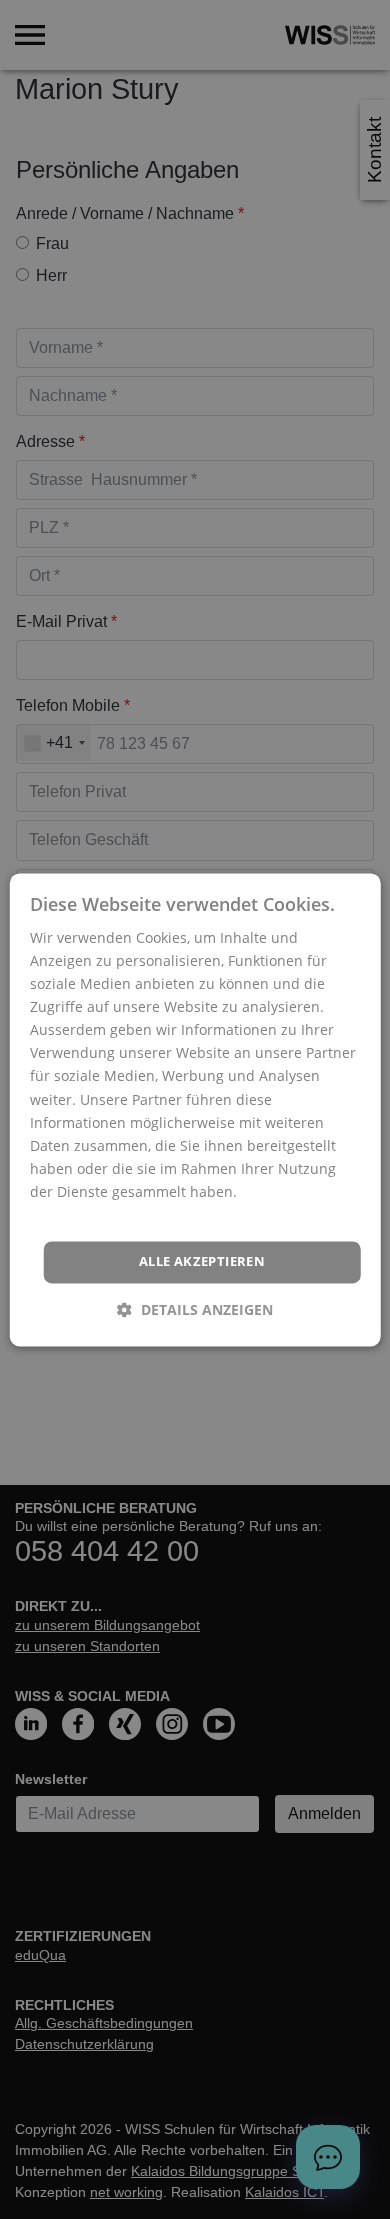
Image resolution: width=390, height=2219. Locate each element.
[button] (195, 1309)
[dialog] (195, 1109)
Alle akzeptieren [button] (202, 1262)
